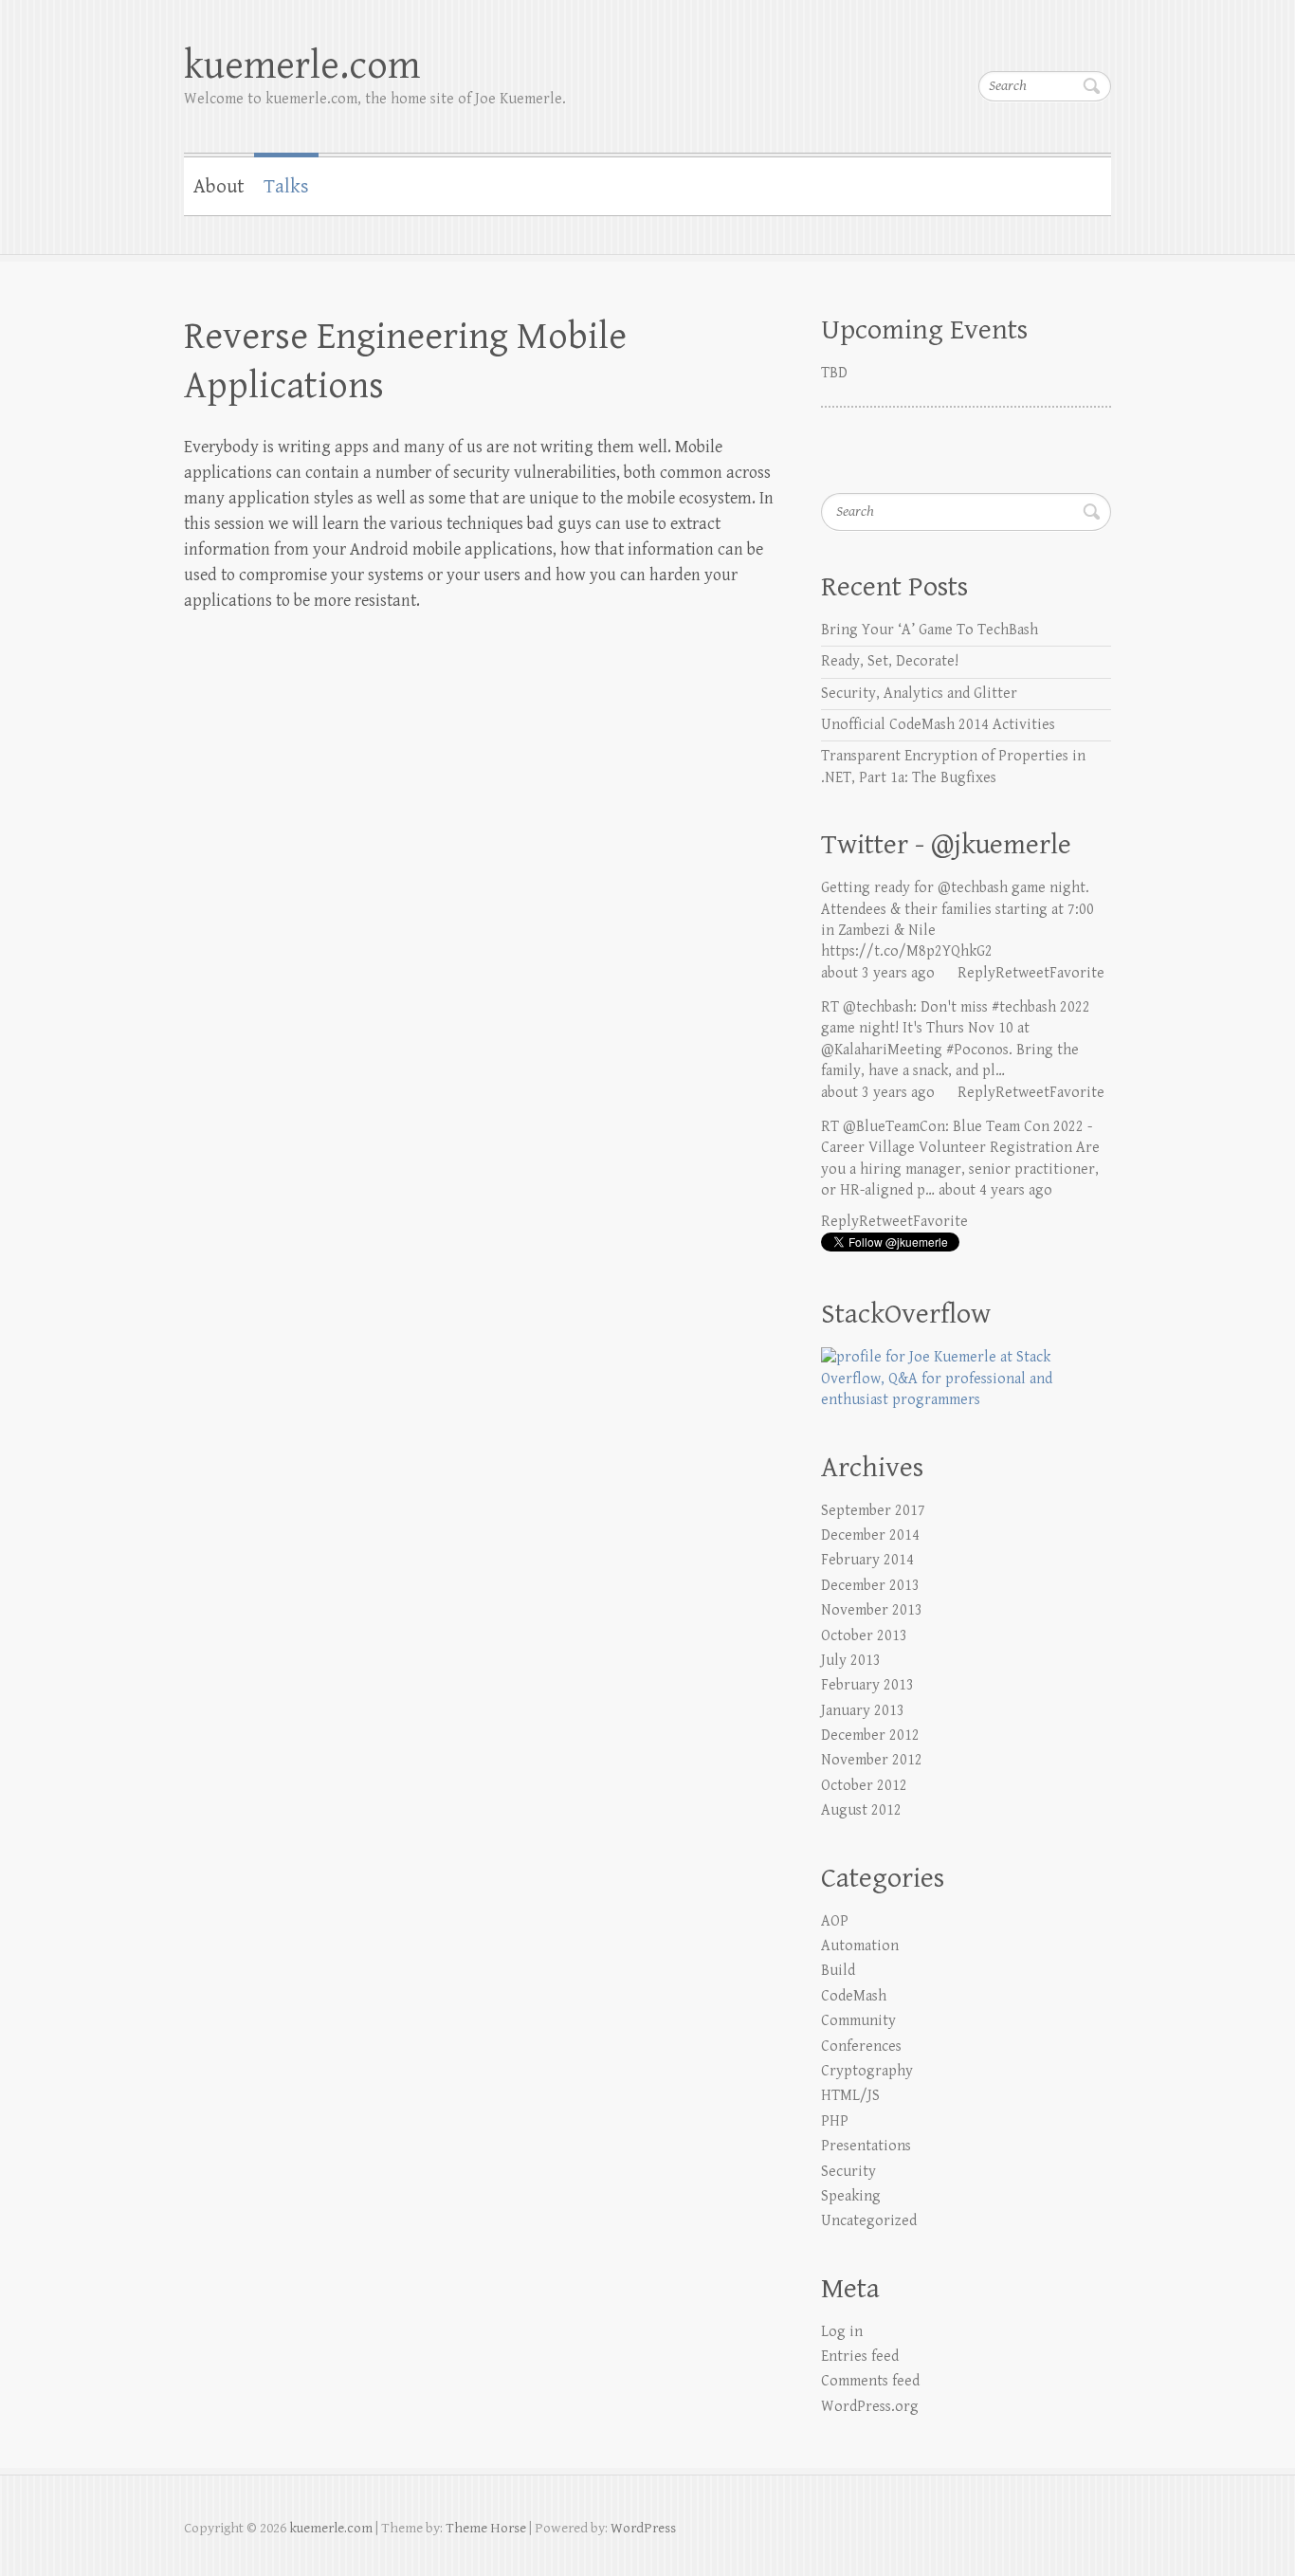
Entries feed (860, 2357)
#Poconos (977, 1050)
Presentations (866, 2146)
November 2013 (872, 1610)
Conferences (861, 2046)
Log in (842, 2332)
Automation (860, 1946)
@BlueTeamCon (894, 1127)
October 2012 (864, 1786)
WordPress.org (870, 2407)
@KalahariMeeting (882, 1050)
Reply (976, 973)
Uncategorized (869, 2221)
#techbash (1024, 1007)
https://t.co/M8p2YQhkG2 (907, 951)
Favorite (1077, 973)
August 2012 (861, 1810)
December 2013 (870, 1586)
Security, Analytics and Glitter (919, 694)
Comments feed (870, 2381)
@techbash (973, 888)
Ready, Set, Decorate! (890, 661)
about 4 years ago (995, 1190)
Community (858, 2021)
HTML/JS (850, 2096)
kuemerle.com (302, 66)
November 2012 (872, 1760)
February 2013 (867, 1685)
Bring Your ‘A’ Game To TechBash (930, 630)
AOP (835, 1921)
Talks (286, 187)
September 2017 (873, 1511)
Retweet (1022, 973)
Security (848, 2172)
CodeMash (854, 1996)
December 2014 (870, 1535)
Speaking (851, 2196)
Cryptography (867, 2071)
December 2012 (870, 1736)
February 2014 (867, 1560)
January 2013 (863, 1711)
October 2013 (864, 1636)
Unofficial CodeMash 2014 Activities (938, 725)
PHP (835, 2121)
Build (838, 1971)
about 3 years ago (878, 973)
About (219, 187)
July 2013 (851, 1661)
